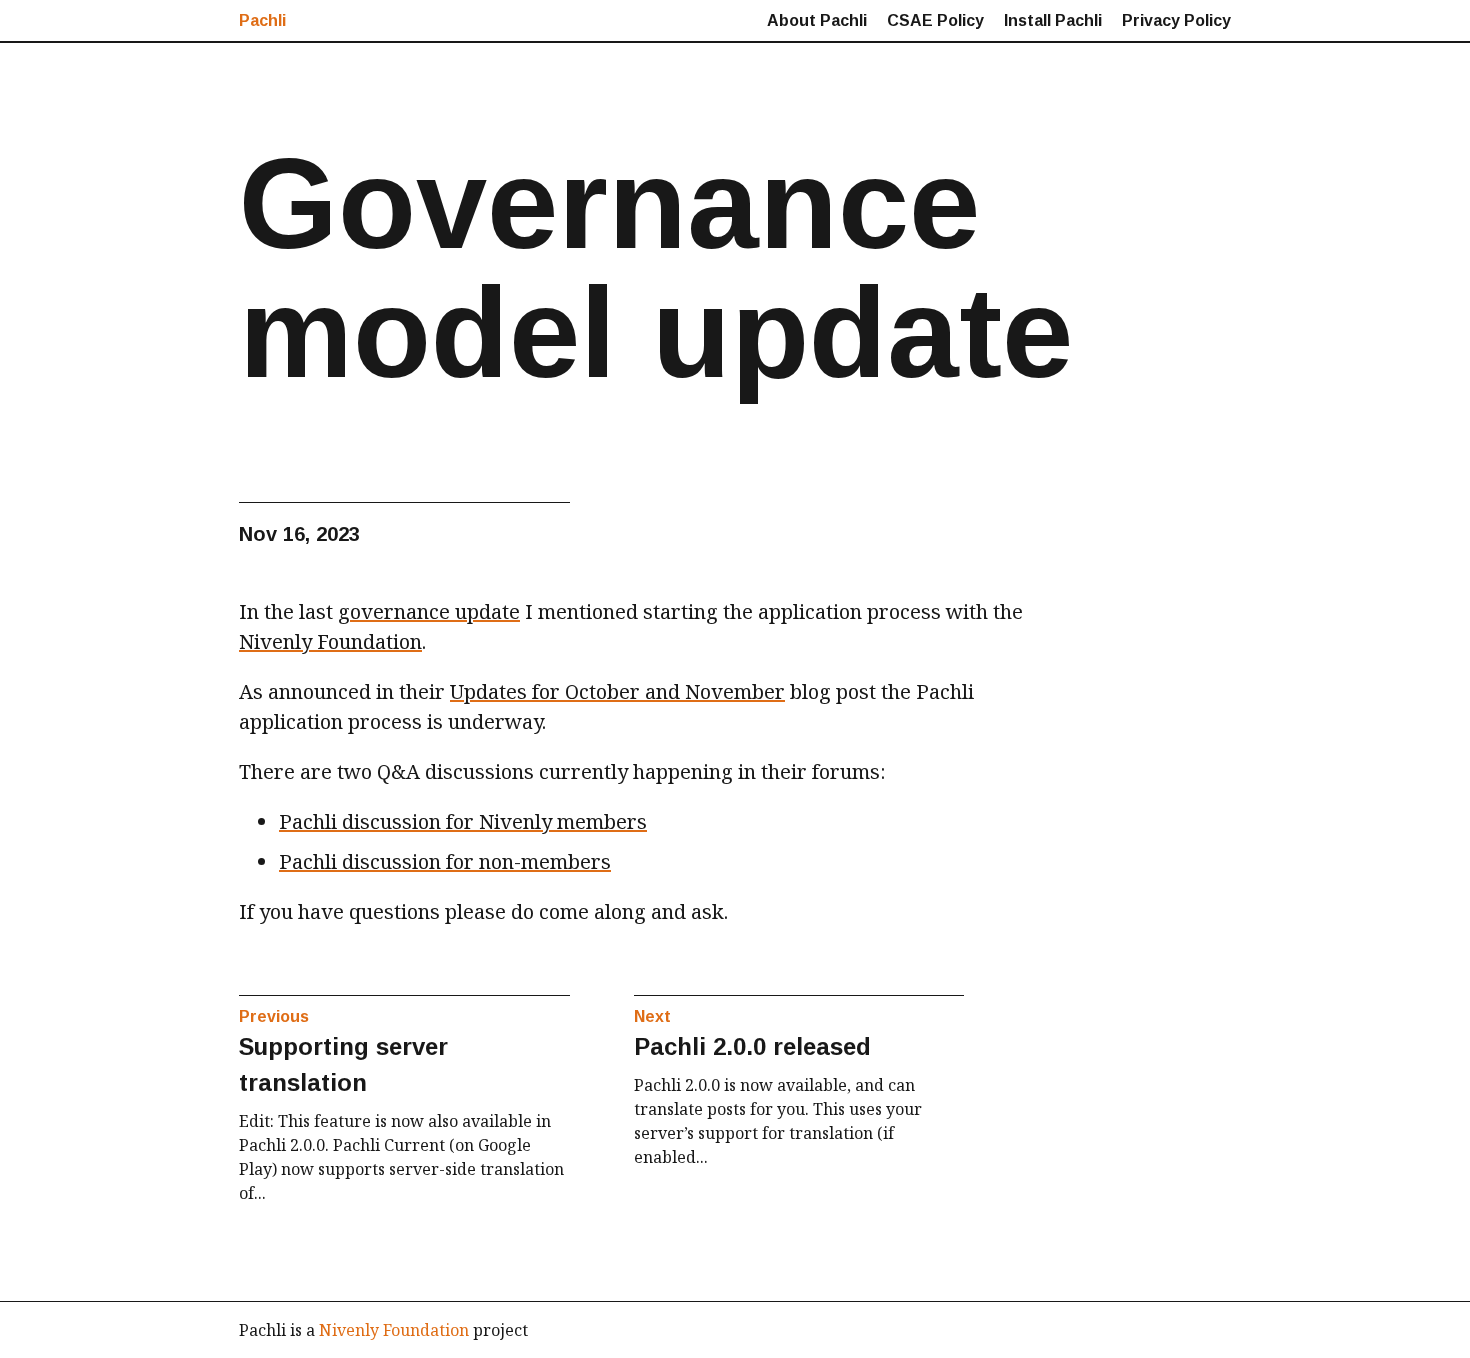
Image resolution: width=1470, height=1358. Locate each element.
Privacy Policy (1176, 20)
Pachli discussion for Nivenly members (463, 821)
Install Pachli (1053, 20)
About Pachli (817, 20)
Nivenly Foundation (330, 641)
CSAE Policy (935, 20)
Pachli (262, 20)
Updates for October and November (617, 691)
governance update (429, 611)
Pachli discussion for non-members (445, 861)
